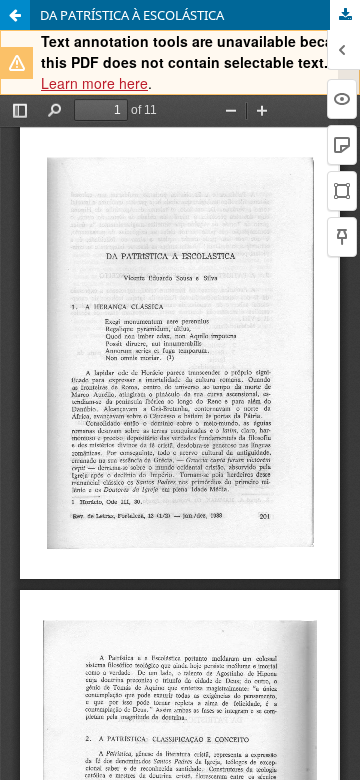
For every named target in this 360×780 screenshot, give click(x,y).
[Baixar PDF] (345, 15)
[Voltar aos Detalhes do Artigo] (15, 15)
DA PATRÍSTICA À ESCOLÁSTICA (132, 15)
